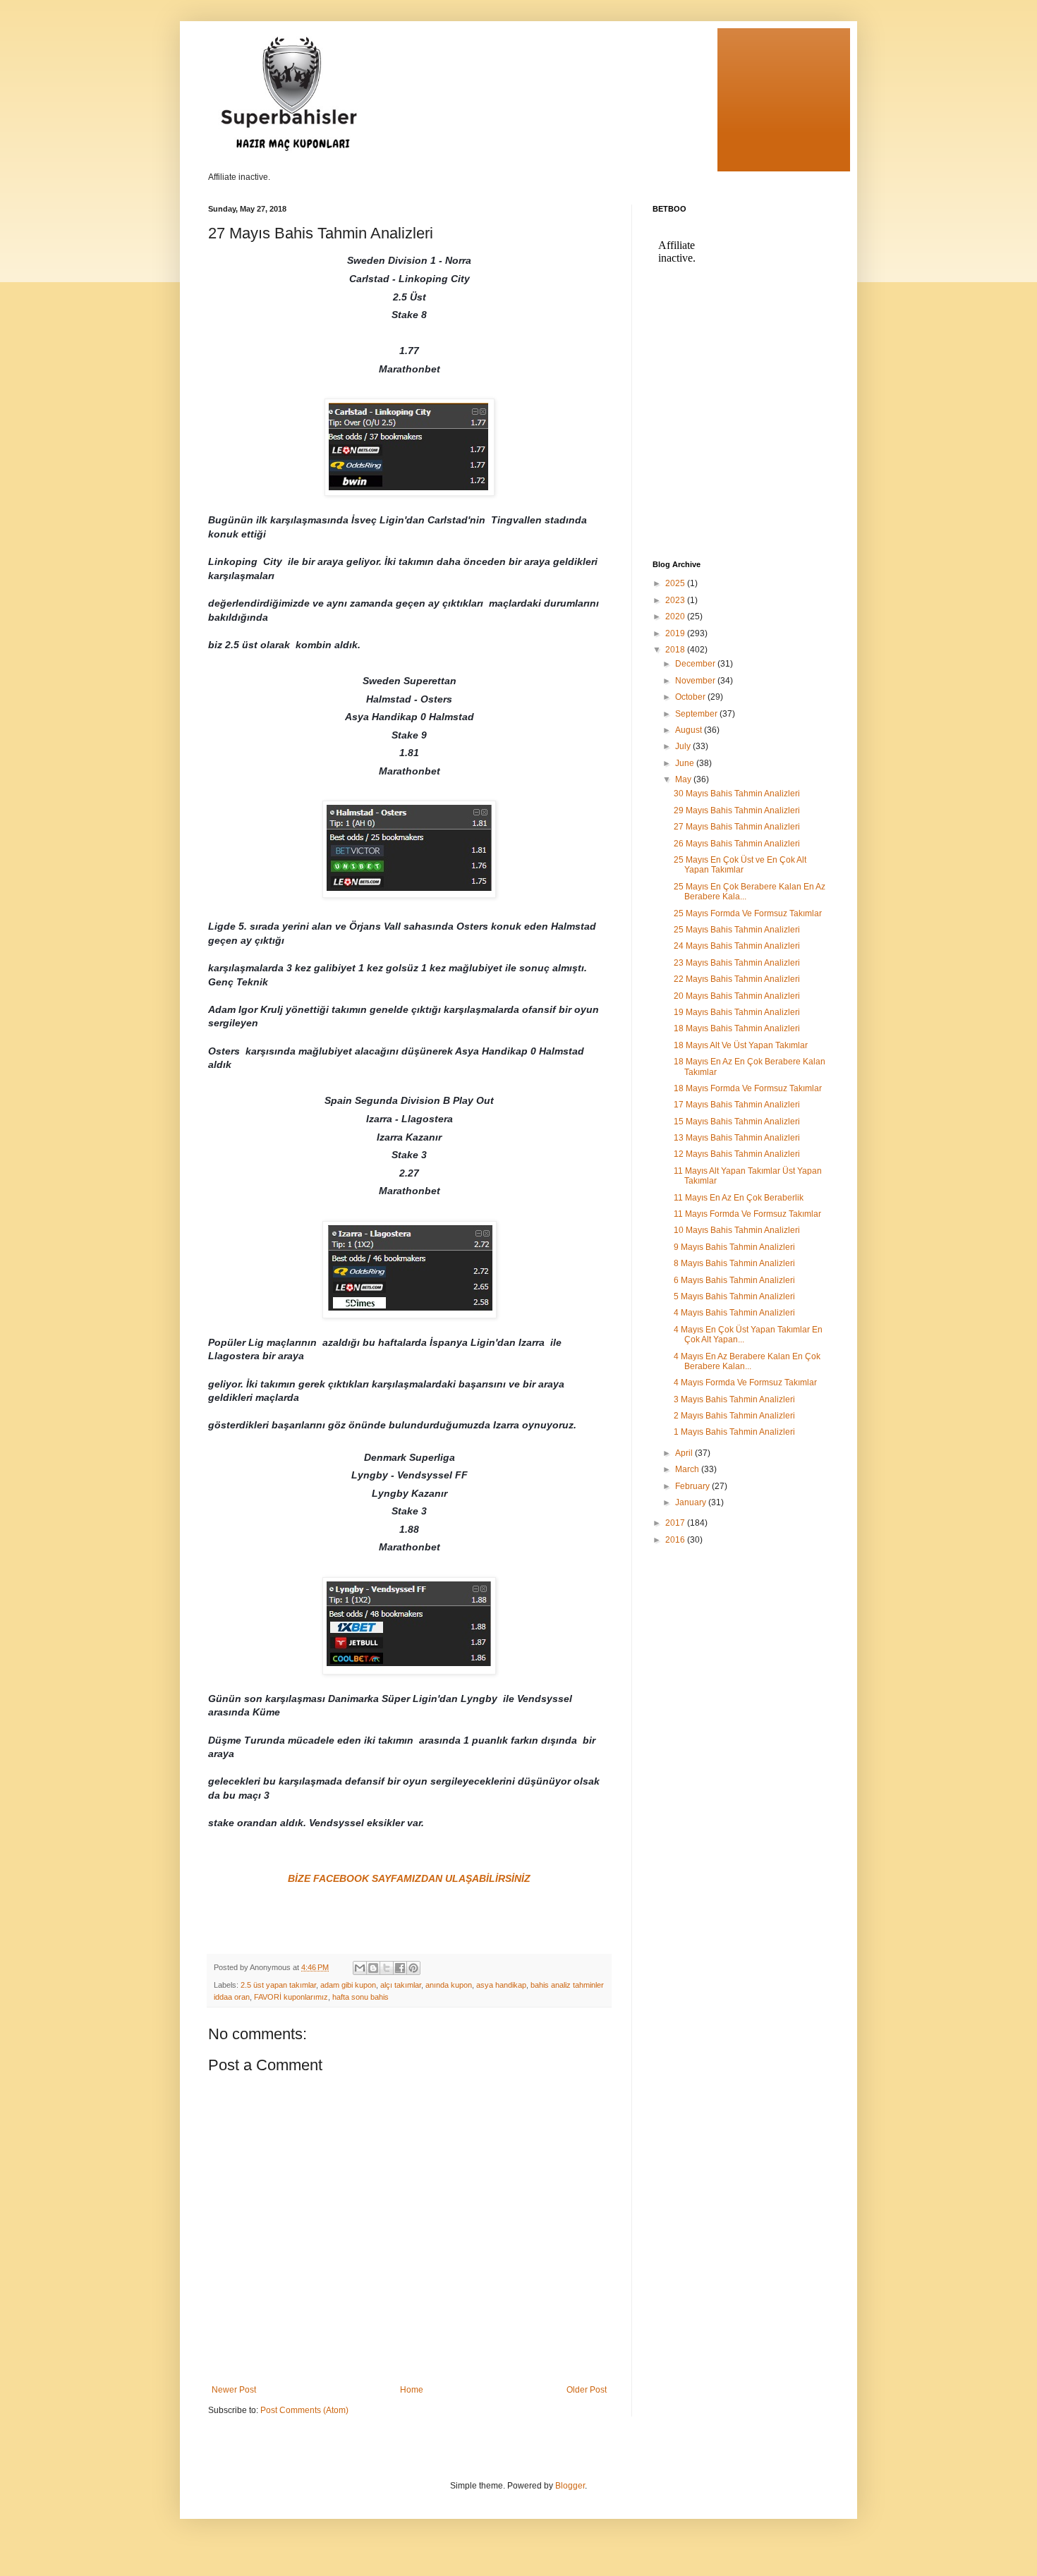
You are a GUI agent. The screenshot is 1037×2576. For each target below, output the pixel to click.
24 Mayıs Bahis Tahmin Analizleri (737, 946)
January (692, 1502)
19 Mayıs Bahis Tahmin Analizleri (737, 1012)
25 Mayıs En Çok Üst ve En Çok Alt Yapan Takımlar (740, 865)
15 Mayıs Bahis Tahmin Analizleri (737, 1122)
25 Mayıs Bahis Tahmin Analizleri (737, 930)
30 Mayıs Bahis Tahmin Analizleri (737, 794)
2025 (676, 583)
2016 (676, 1540)
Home (412, 2390)
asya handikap (501, 1985)
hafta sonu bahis (360, 1997)
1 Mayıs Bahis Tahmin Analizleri (734, 1432)
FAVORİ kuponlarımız (291, 1997)
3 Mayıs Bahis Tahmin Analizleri (734, 1399)
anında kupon (449, 1985)
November (696, 681)
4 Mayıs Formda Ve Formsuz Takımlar (745, 1383)
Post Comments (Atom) (304, 2410)
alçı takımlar (401, 1985)
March (688, 1469)
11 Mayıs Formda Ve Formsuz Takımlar (747, 1214)
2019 (676, 633)
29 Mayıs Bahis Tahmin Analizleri (737, 810)
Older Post (587, 2390)
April (685, 1453)
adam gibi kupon (348, 1985)
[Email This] (360, 1968)
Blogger (570, 2486)
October (691, 697)
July (684, 746)
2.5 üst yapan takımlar (278, 1985)
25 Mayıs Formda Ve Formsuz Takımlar (748, 913)
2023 (676, 600)
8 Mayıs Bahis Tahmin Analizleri (734, 1263)
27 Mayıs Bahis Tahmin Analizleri (737, 827)
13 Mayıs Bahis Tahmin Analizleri (737, 1138)
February (693, 1486)
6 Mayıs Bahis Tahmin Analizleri (734, 1280)
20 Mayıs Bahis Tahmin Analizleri (737, 996)
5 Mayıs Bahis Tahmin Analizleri (734, 1296)
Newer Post (234, 2390)
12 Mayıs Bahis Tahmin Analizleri (737, 1154)
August (690, 730)
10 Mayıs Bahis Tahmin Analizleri (737, 1230)
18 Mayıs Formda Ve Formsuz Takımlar (748, 1088)
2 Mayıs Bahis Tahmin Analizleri (734, 1416)
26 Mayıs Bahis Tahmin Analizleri (737, 844)
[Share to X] (387, 1968)
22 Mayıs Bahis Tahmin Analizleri (737, 979)
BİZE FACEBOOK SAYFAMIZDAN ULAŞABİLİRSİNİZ (409, 1878)
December (696, 664)
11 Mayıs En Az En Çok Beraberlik (739, 1198)
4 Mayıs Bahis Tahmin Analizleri (734, 1313)
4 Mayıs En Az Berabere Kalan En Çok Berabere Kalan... (747, 1361)
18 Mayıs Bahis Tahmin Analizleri (737, 1028)
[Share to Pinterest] (413, 1968)
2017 (676, 1523)
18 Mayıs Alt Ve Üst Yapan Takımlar (741, 1045)
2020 (676, 616)
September (697, 714)
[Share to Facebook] (400, 1968)
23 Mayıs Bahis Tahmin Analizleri (737, 963)
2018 (676, 650)
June (686, 763)
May (684, 779)
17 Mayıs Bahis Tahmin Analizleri (737, 1105)
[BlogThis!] (373, 1968)
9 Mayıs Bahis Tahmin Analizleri (734, 1247)
